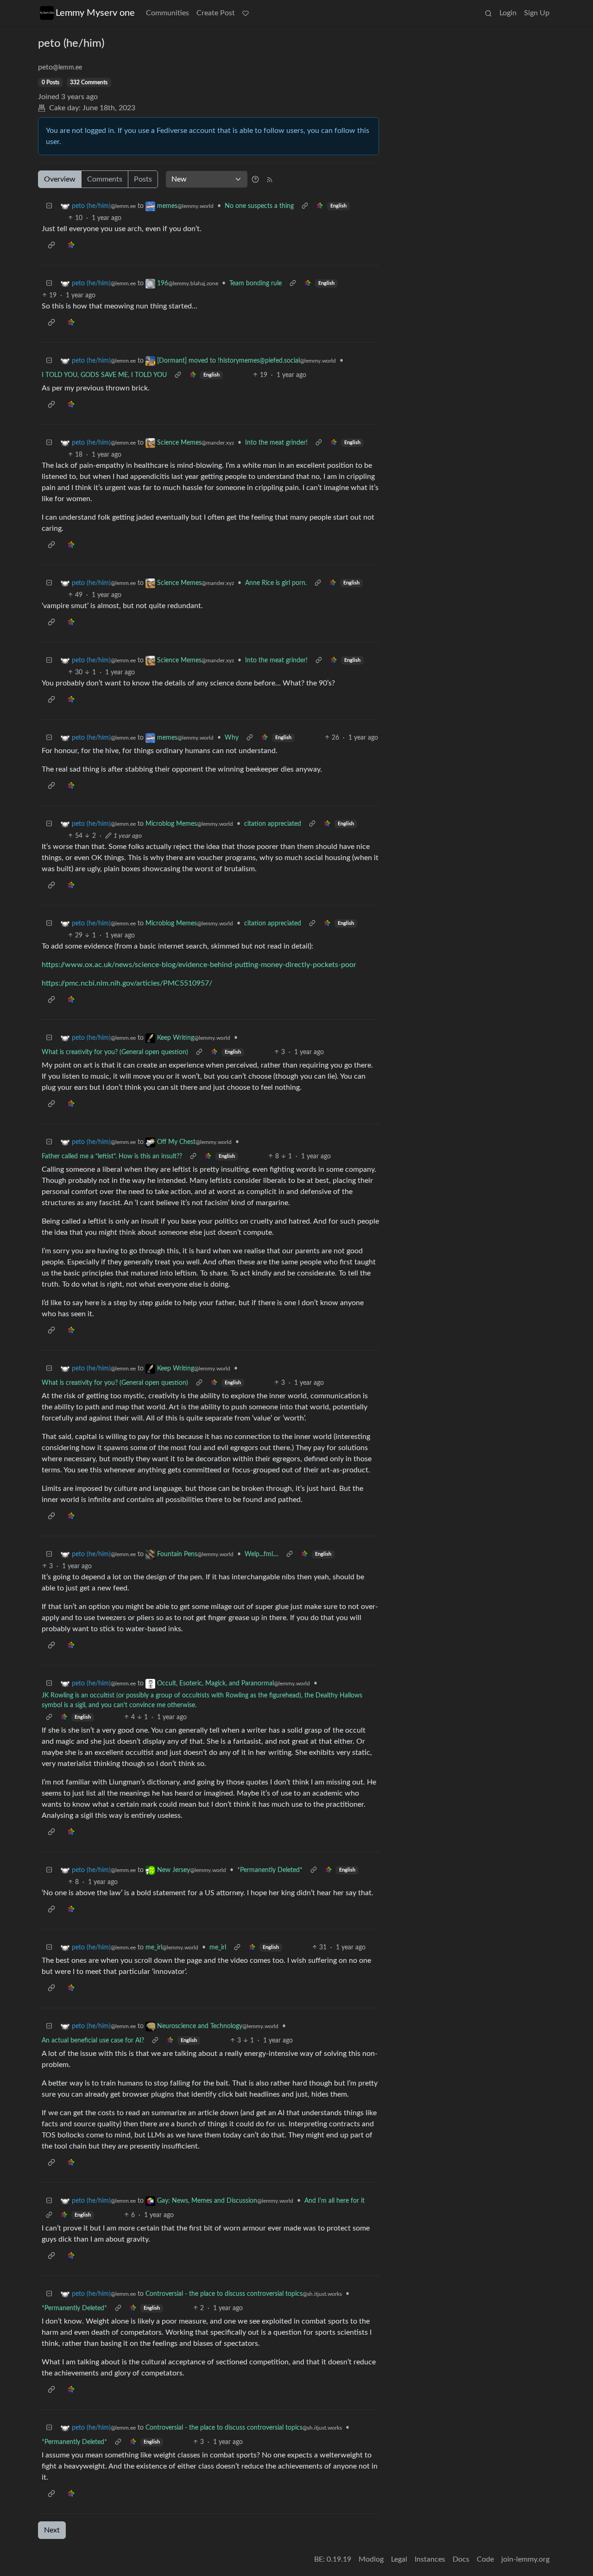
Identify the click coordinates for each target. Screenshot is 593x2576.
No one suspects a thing (259, 206)
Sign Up (537, 13)
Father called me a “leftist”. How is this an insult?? (112, 1156)
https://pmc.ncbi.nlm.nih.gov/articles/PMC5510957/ (127, 983)
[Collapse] (49, 206)
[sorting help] (255, 179)
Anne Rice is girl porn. (276, 583)
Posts (143, 179)
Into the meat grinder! (276, 443)
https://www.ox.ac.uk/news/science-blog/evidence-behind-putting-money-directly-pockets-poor (199, 965)
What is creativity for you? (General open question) (115, 1052)
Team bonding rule (255, 283)
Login (508, 13)
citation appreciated (273, 824)
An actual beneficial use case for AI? (93, 2041)
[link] (320, 206)
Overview (60, 179)
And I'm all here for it (334, 2201)
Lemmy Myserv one (95, 13)
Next (52, 2530)
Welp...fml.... (262, 1554)
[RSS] (270, 179)
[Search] (488, 13)
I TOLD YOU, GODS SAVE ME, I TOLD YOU (104, 375)
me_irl (218, 1948)
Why (232, 738)
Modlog (371, 2559)
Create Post (216, 13)
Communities (167, 13)
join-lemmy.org (525, 2559)
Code (485, 2559)
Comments (105, 179)
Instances (430, 2559)
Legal (399, 2559)
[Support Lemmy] (246, 13)
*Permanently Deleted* (270, 1870)
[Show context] (305, 206)
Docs (461, 2559)
